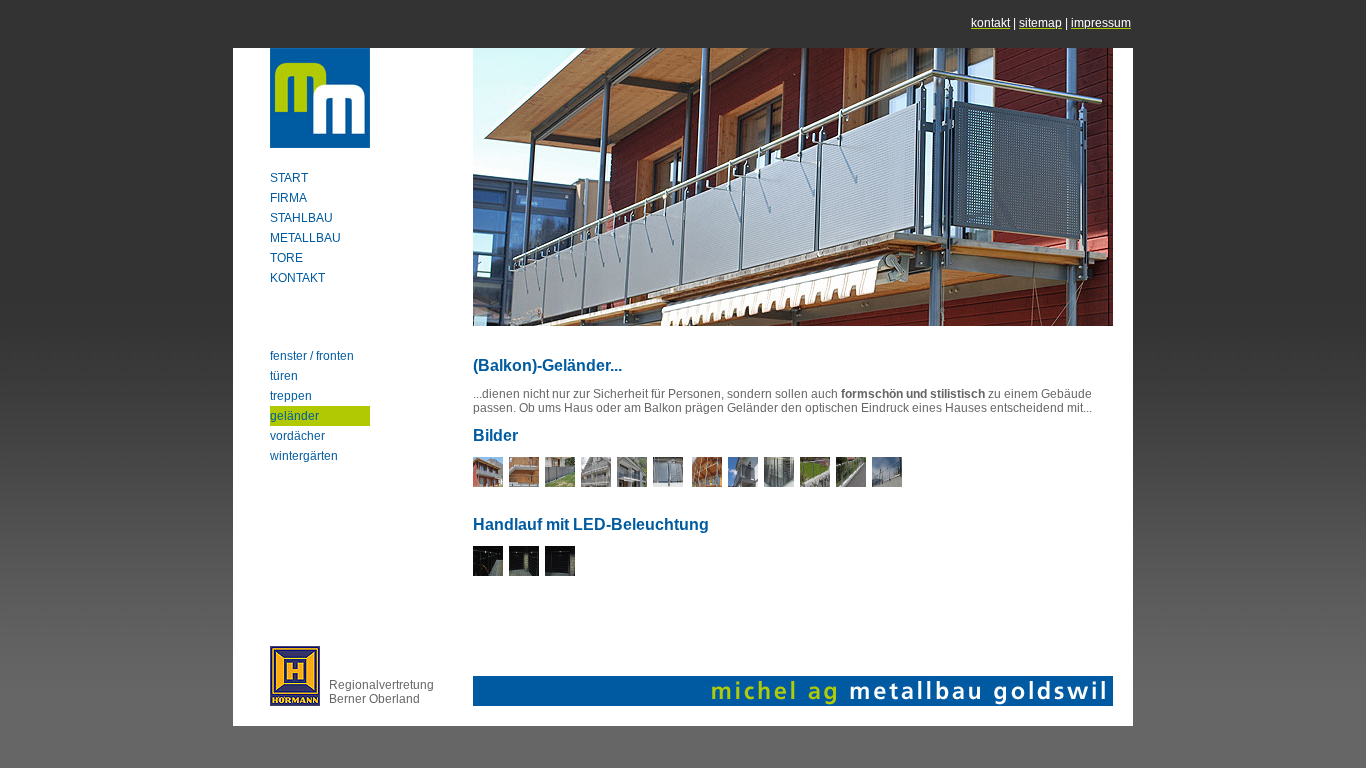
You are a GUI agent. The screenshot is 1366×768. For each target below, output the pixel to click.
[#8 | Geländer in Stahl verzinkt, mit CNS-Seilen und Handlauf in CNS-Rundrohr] (815, 483)
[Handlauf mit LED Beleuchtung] (488, 572)
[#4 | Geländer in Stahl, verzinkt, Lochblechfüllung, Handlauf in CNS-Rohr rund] (668, 483)
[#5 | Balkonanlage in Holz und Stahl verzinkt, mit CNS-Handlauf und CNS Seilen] (707, 483)
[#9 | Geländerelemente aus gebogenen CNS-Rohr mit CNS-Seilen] (851, 483)
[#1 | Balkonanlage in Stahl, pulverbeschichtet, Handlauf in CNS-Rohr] (488, 483)
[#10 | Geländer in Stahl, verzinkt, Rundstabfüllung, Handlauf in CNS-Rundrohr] (887, 483)
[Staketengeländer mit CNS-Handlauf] (524, 483)
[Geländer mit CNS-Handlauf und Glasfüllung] (560, 483)
